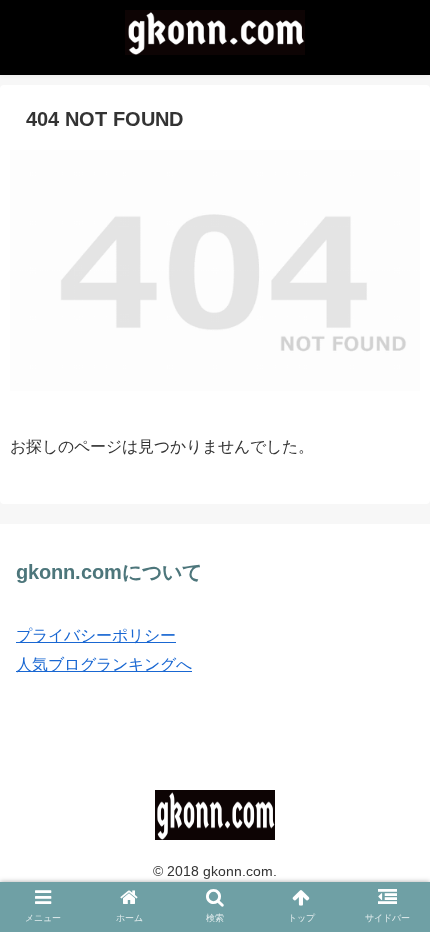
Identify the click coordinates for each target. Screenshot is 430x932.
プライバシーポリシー (96, 635)
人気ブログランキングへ (104, 664)
